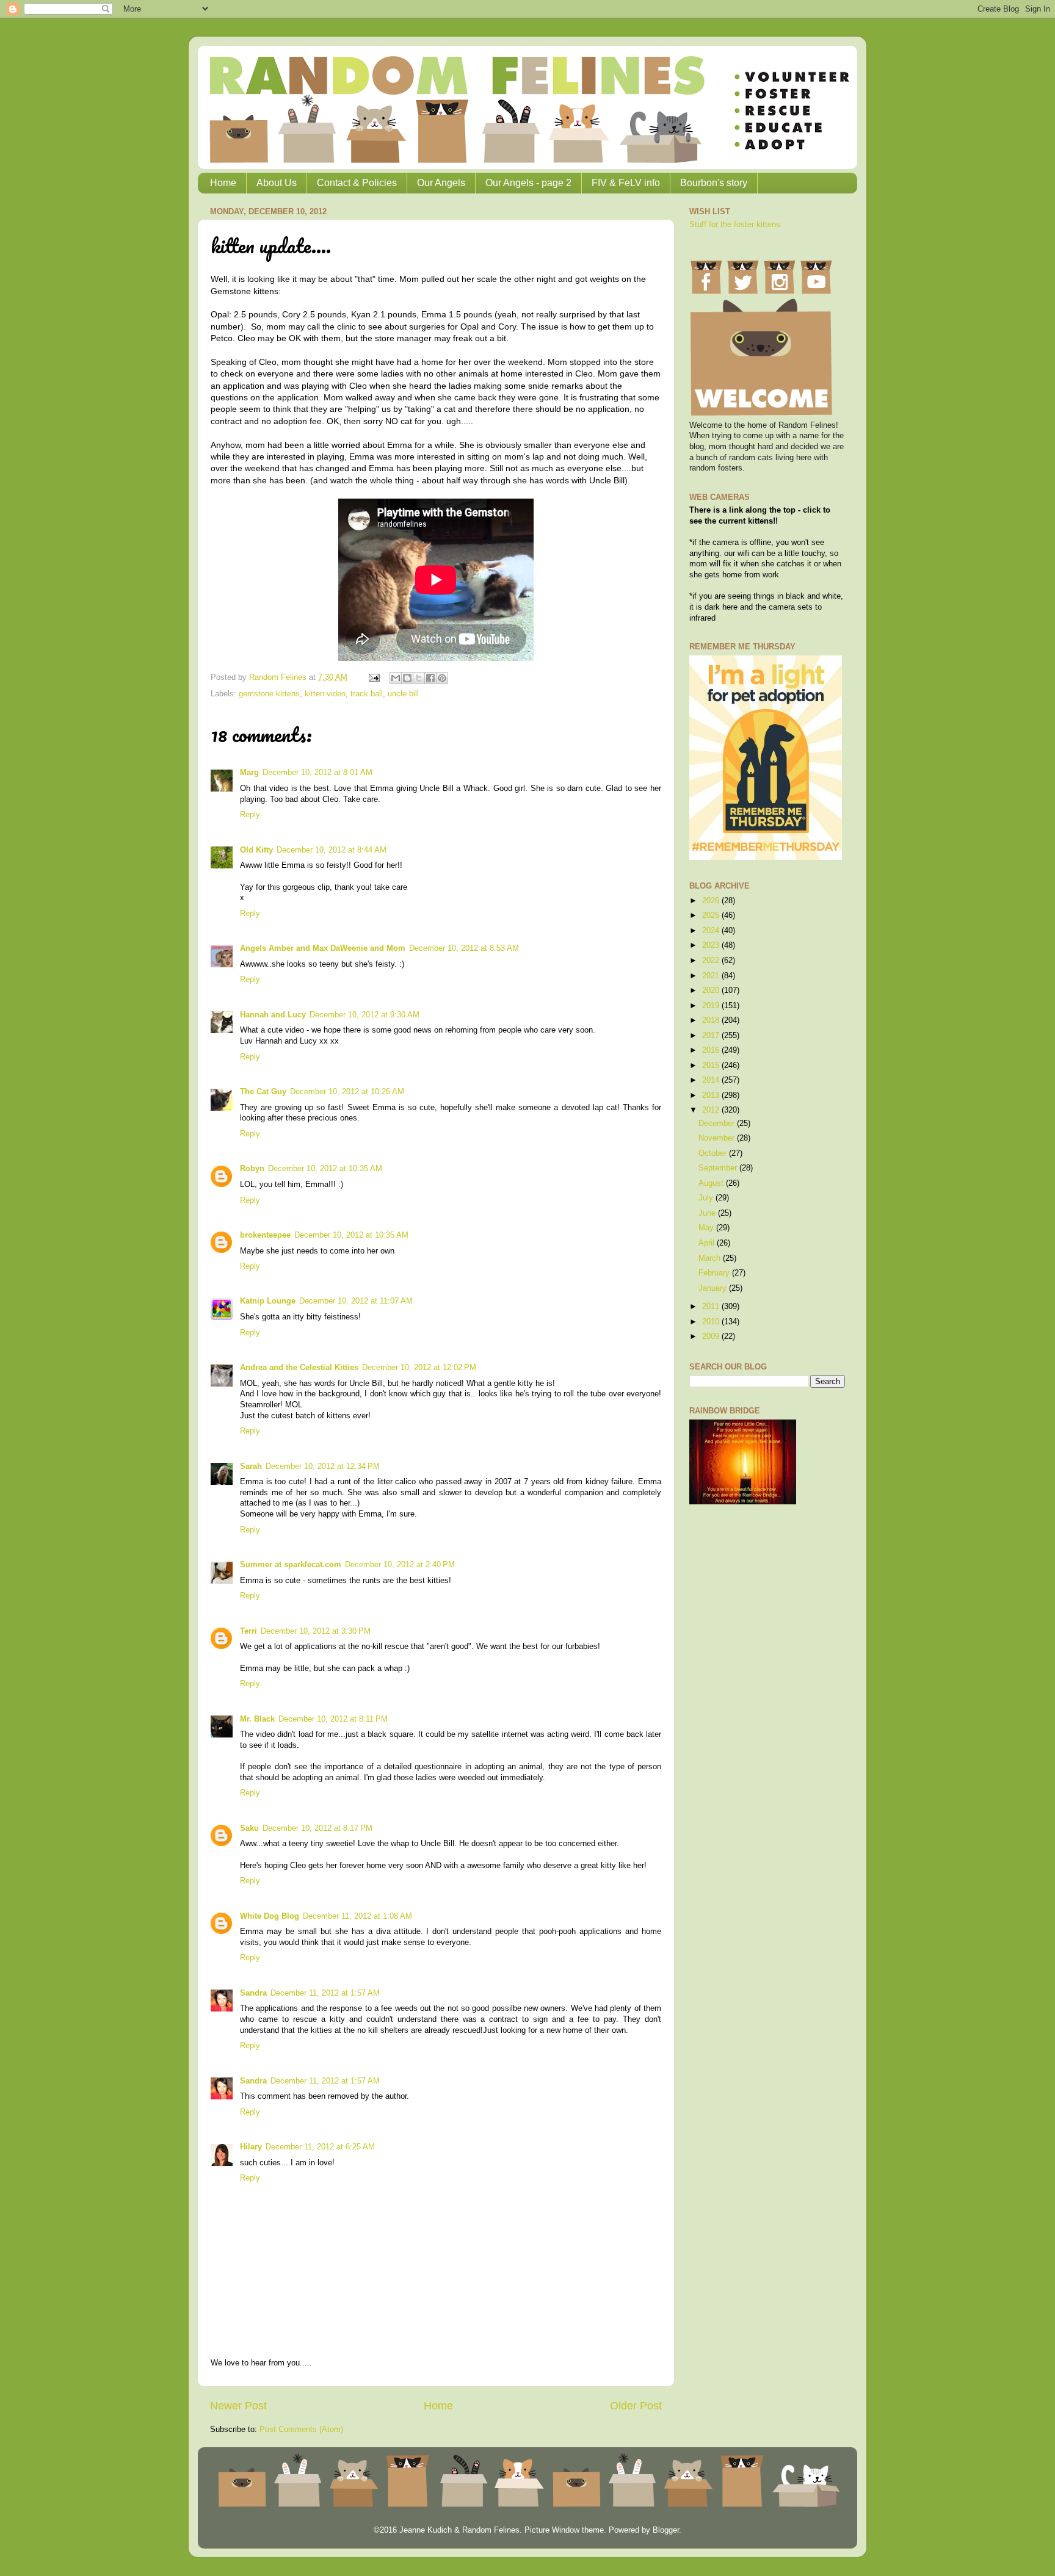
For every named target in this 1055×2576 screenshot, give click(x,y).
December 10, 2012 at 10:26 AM (347, 1092)
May (707, 1228)
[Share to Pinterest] (442, 678)
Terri (248, 1631)
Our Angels (441, 183)
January (714, 1288)
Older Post (636, 2406)
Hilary (251, 2147)
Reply (250, 815)
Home (223, 183)
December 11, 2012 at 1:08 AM (357, 1916)
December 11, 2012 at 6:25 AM (320, 2147)
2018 (712, 1020)
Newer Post (238, 2406)
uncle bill (403, 694)
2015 (712, 1066)
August (712, 1183)
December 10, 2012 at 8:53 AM (464, 948)
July (707, 1198)
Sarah (251, 1467)
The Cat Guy (263, 1092)
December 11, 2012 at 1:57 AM (325, 1993)
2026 (712, 901)
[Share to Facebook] (430, 678)
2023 (712, 945)
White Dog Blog (270, 1916)
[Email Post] (374, 677)
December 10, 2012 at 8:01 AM (317, 773)
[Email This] (396, 678)
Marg (249, 773)
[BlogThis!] (407, 678)
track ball (367, 694)
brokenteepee (265, 1235)
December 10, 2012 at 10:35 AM (325, 1169)
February (715, 1273)
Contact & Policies (357, 183)
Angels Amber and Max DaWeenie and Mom (323, 948)
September (719, 1168)
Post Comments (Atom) (301, 2430)
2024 (712, 931)
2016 (712, 1050)
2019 (712, 1006)
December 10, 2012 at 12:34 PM (323, 1467)
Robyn (252, 1169)
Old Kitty (256, 850)
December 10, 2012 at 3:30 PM (316, 1631)
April (708, 1243)
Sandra (253, 1993)
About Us (277, 183)
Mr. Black (257, 1719)
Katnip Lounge (268, 1301)
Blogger (666, 2530)
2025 (712, 915)
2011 (712, 1307)
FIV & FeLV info (626, 183)
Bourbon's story (714, 183)
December (718, 1124)
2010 (712, 1322)
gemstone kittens (269, 694)
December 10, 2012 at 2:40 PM (400, 1565)
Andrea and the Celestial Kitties (299, 1368)
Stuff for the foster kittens (735, 225)
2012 (712, 1110)
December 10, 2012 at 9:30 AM (364, 1015)
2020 (712, 990)
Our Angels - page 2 (528, 183)
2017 (712, 1036)
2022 (712, 961)
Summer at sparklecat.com (291, 1565)
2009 (712, 1337)
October (714, 1153)
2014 (712, 1080)
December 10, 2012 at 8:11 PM (333, 1719)
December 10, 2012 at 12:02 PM (419, 1368)
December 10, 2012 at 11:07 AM (356, 1301)
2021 (712, 976)
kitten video (325, 694)
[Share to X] (419, 678)
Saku (249, 1828)
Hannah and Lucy (273, 1015)
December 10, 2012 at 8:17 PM (317, 1828)
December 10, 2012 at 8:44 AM (332, 850)
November (718, 1138)
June (708, 1213)
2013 (712, 1095)
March (711, 1258)
